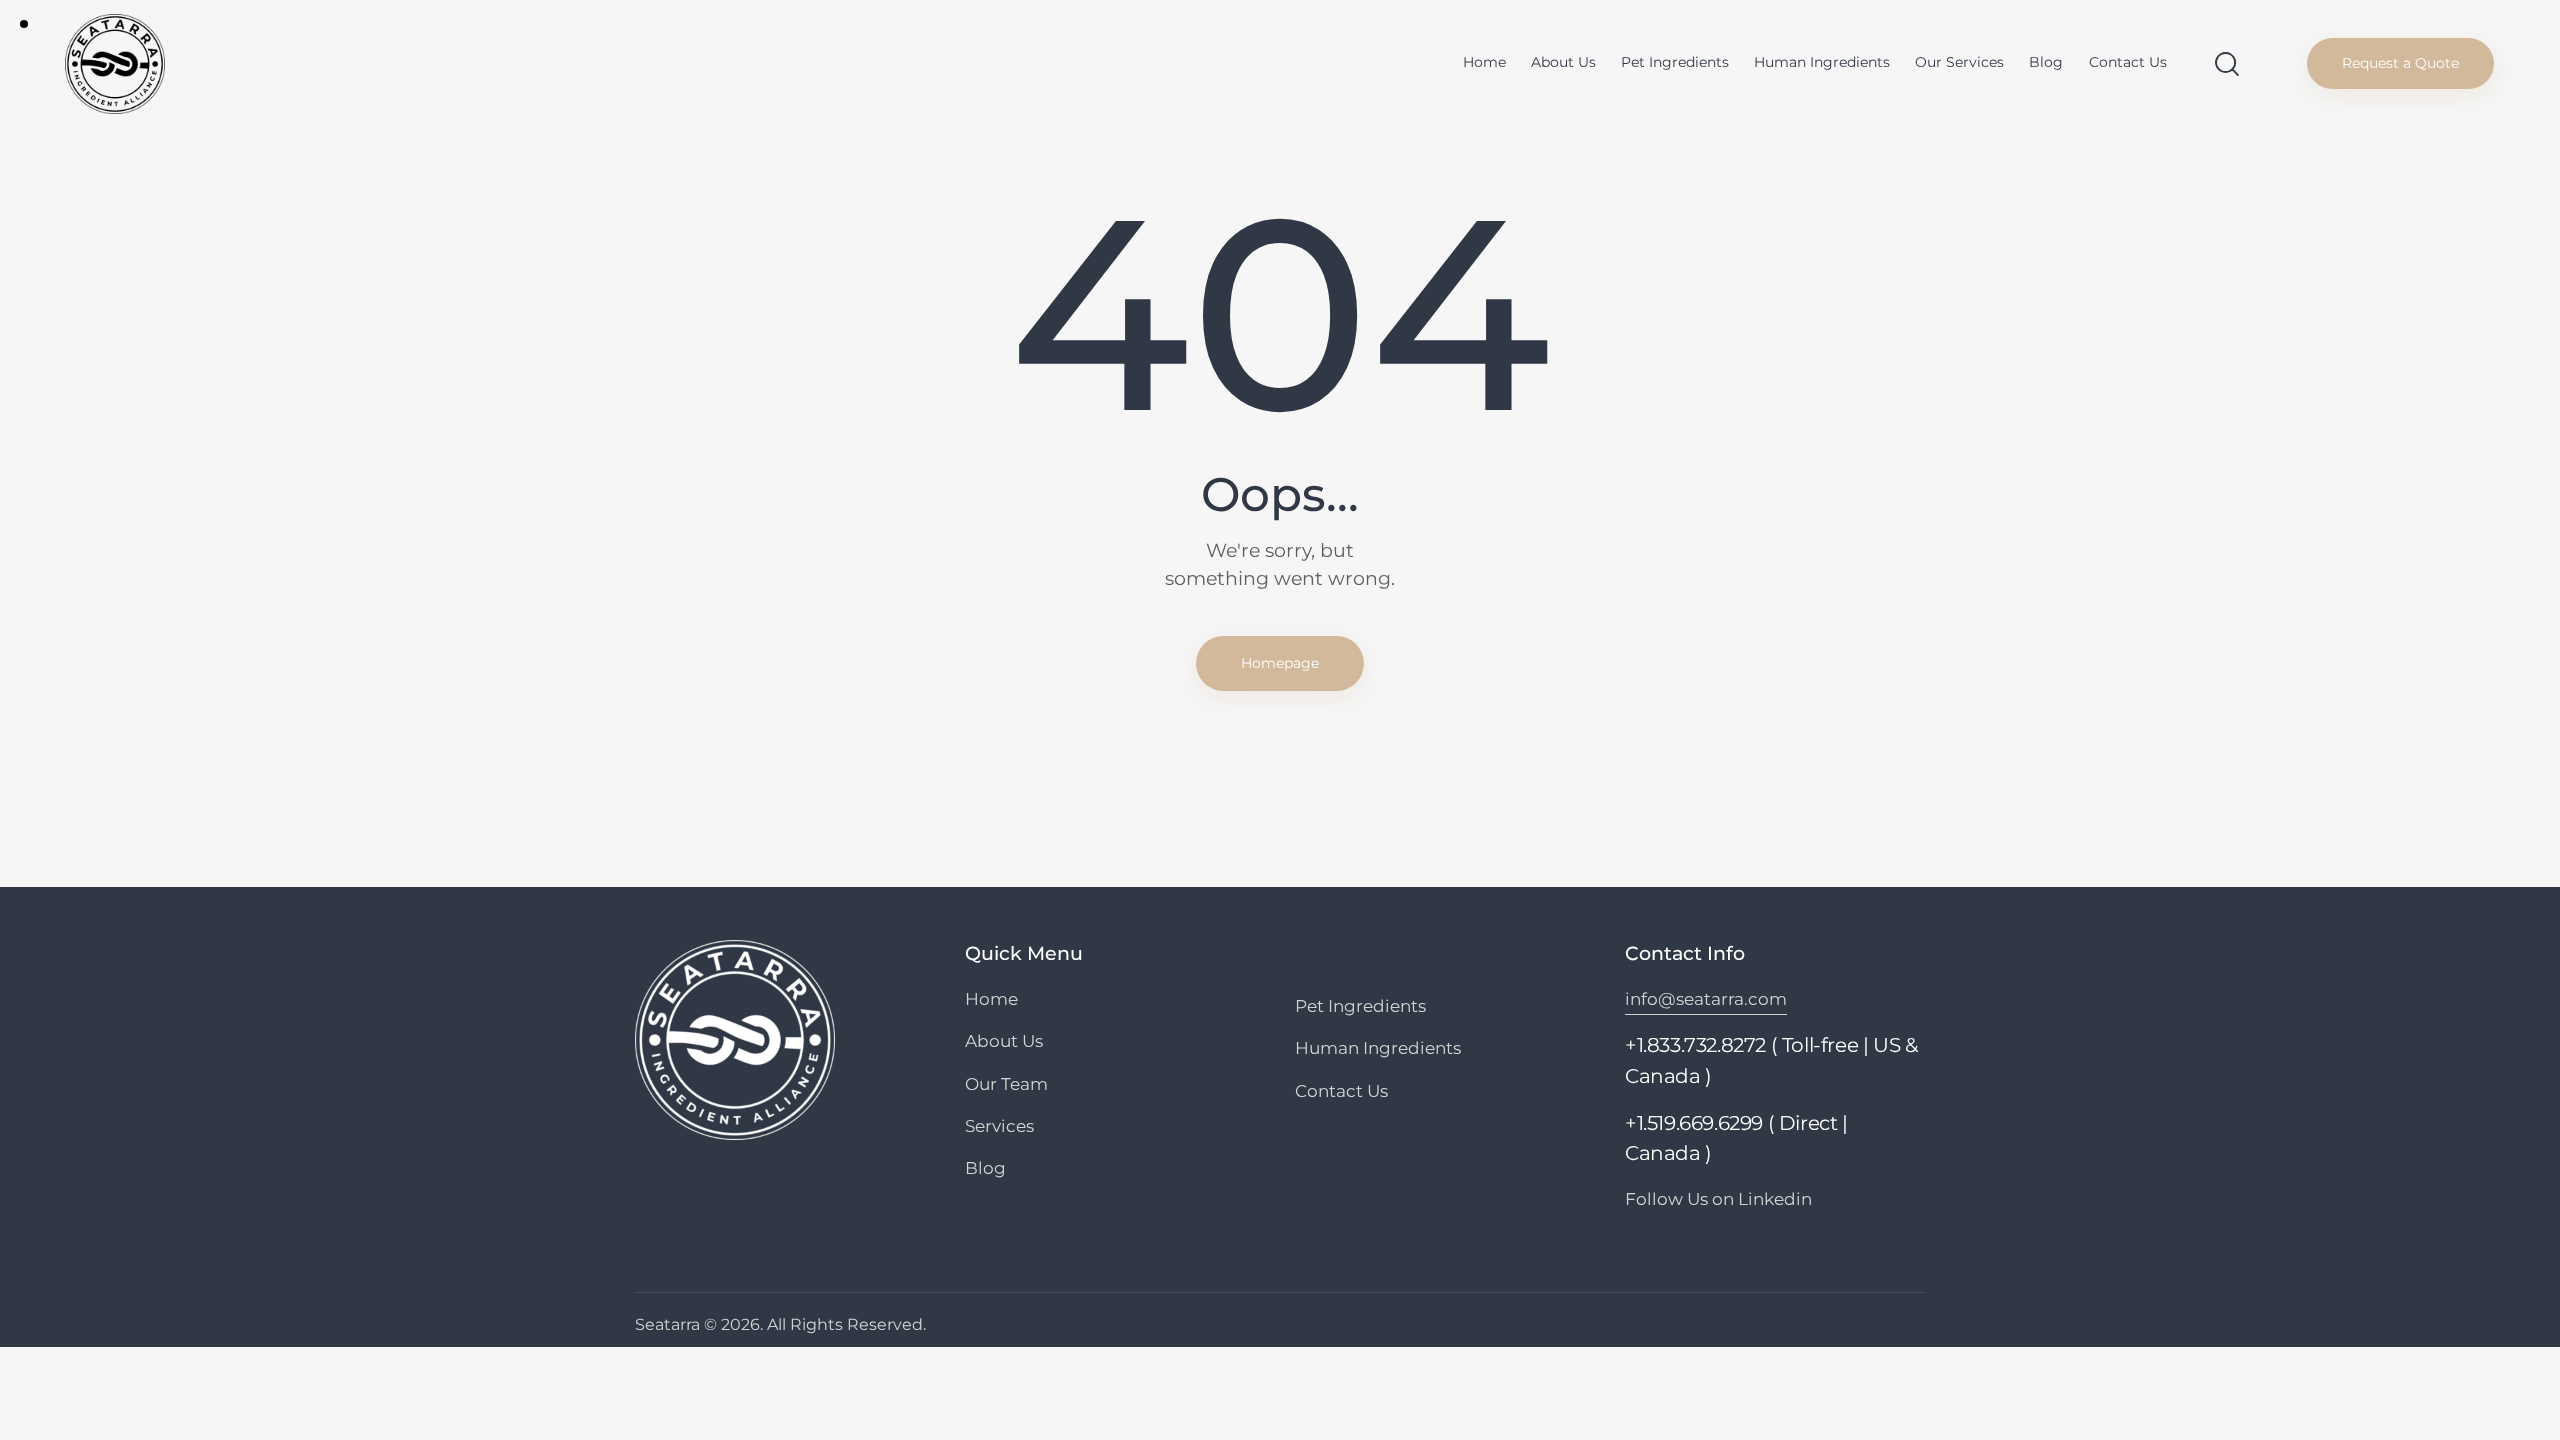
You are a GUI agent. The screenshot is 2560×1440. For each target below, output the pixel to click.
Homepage (1280, 663)
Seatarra (667, 1324)
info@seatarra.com (1706, 999)
